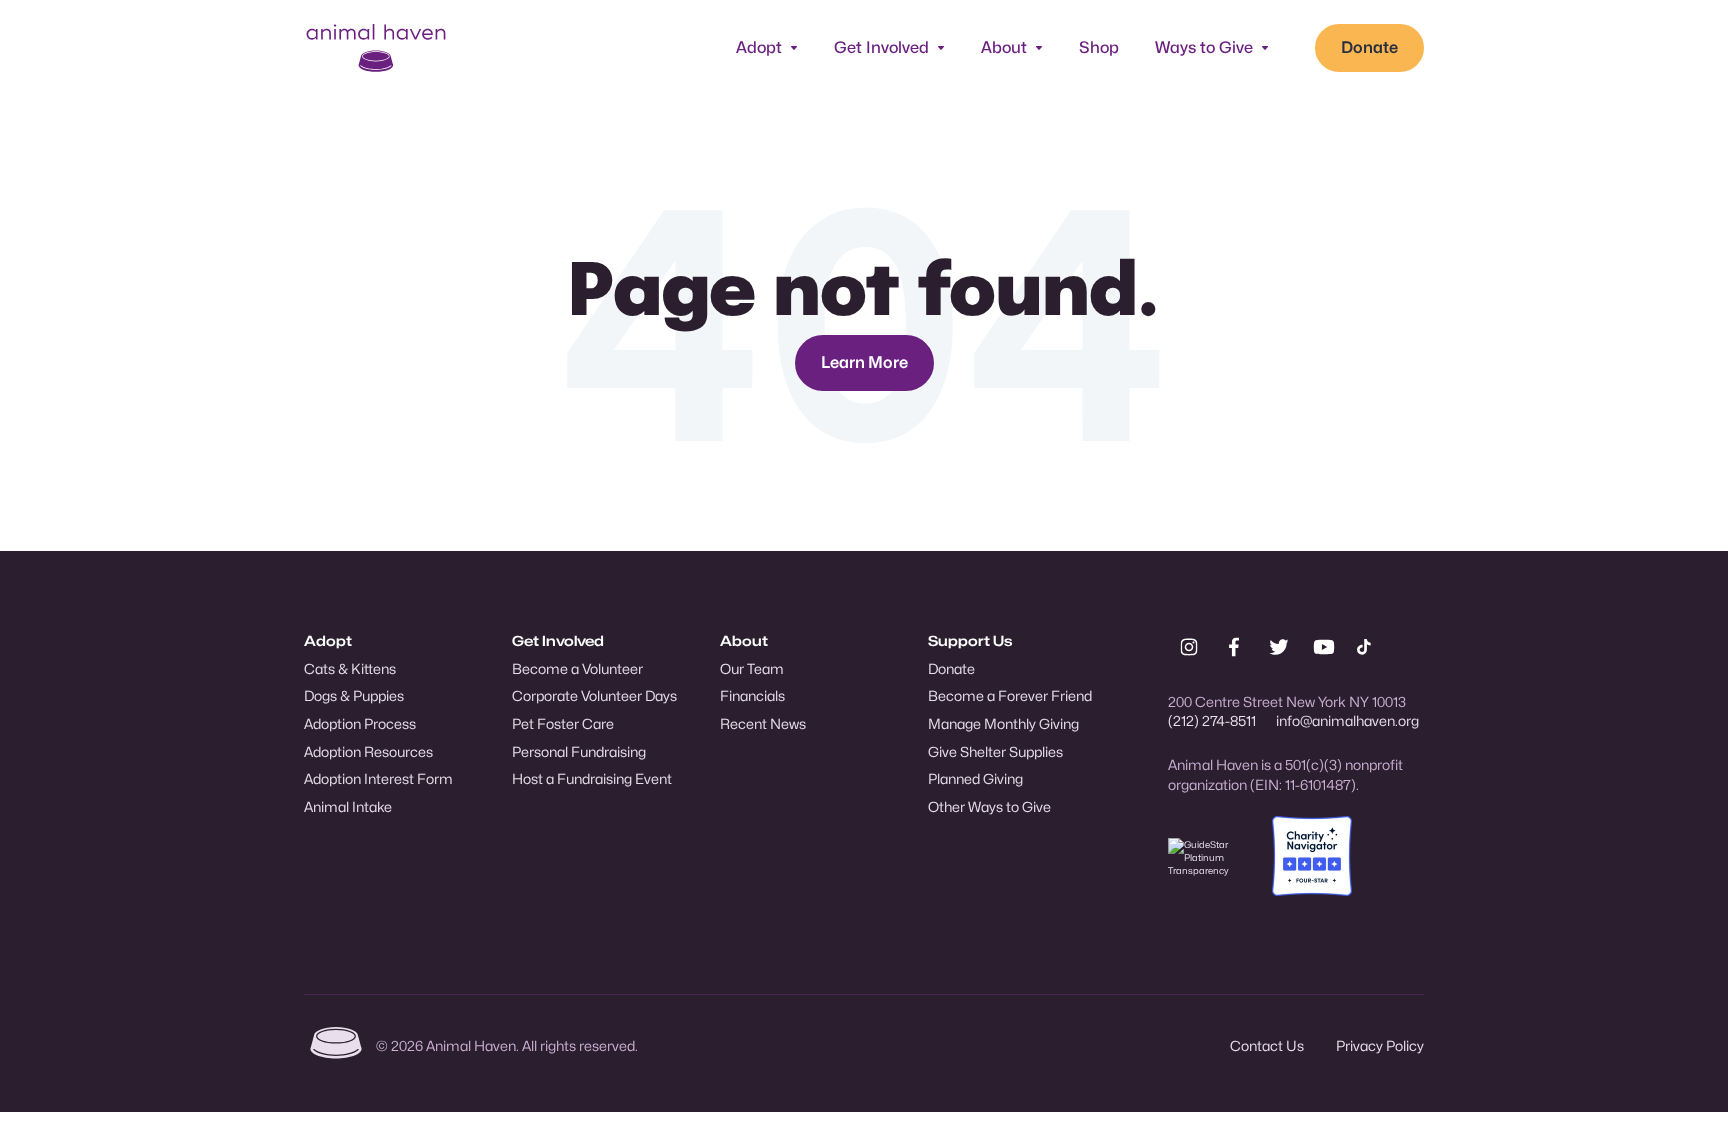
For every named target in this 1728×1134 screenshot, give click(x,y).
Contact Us (1267, 1045)
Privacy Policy (1380, 1045)
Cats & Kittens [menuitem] (350, 668)
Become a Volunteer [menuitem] (577, 668)
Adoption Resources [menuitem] (368, 751)
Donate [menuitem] (951, 668)
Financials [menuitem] (752, 695)
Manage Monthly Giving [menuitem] (1003, 723)
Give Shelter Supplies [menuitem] (995, 751)
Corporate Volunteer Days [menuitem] (594, 695)
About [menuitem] (744, 640)
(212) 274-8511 (1212, 720)
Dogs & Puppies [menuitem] (354, 695)
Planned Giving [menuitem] (975, 778)
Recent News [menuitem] (763, 723)
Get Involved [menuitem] (558, 640)
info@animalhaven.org (1347, 720)
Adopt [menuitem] (328, 640)
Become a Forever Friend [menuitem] (1010, 695)
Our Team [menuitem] (752, 668)
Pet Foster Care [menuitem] (563, 723)
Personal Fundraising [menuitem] (579, 751)
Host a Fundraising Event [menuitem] (592, 778)
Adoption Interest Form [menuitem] (378, 778)
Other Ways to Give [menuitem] (989, 806)
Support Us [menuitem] (970, 640)
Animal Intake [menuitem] (348, 806)
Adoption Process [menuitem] (360, 723)
